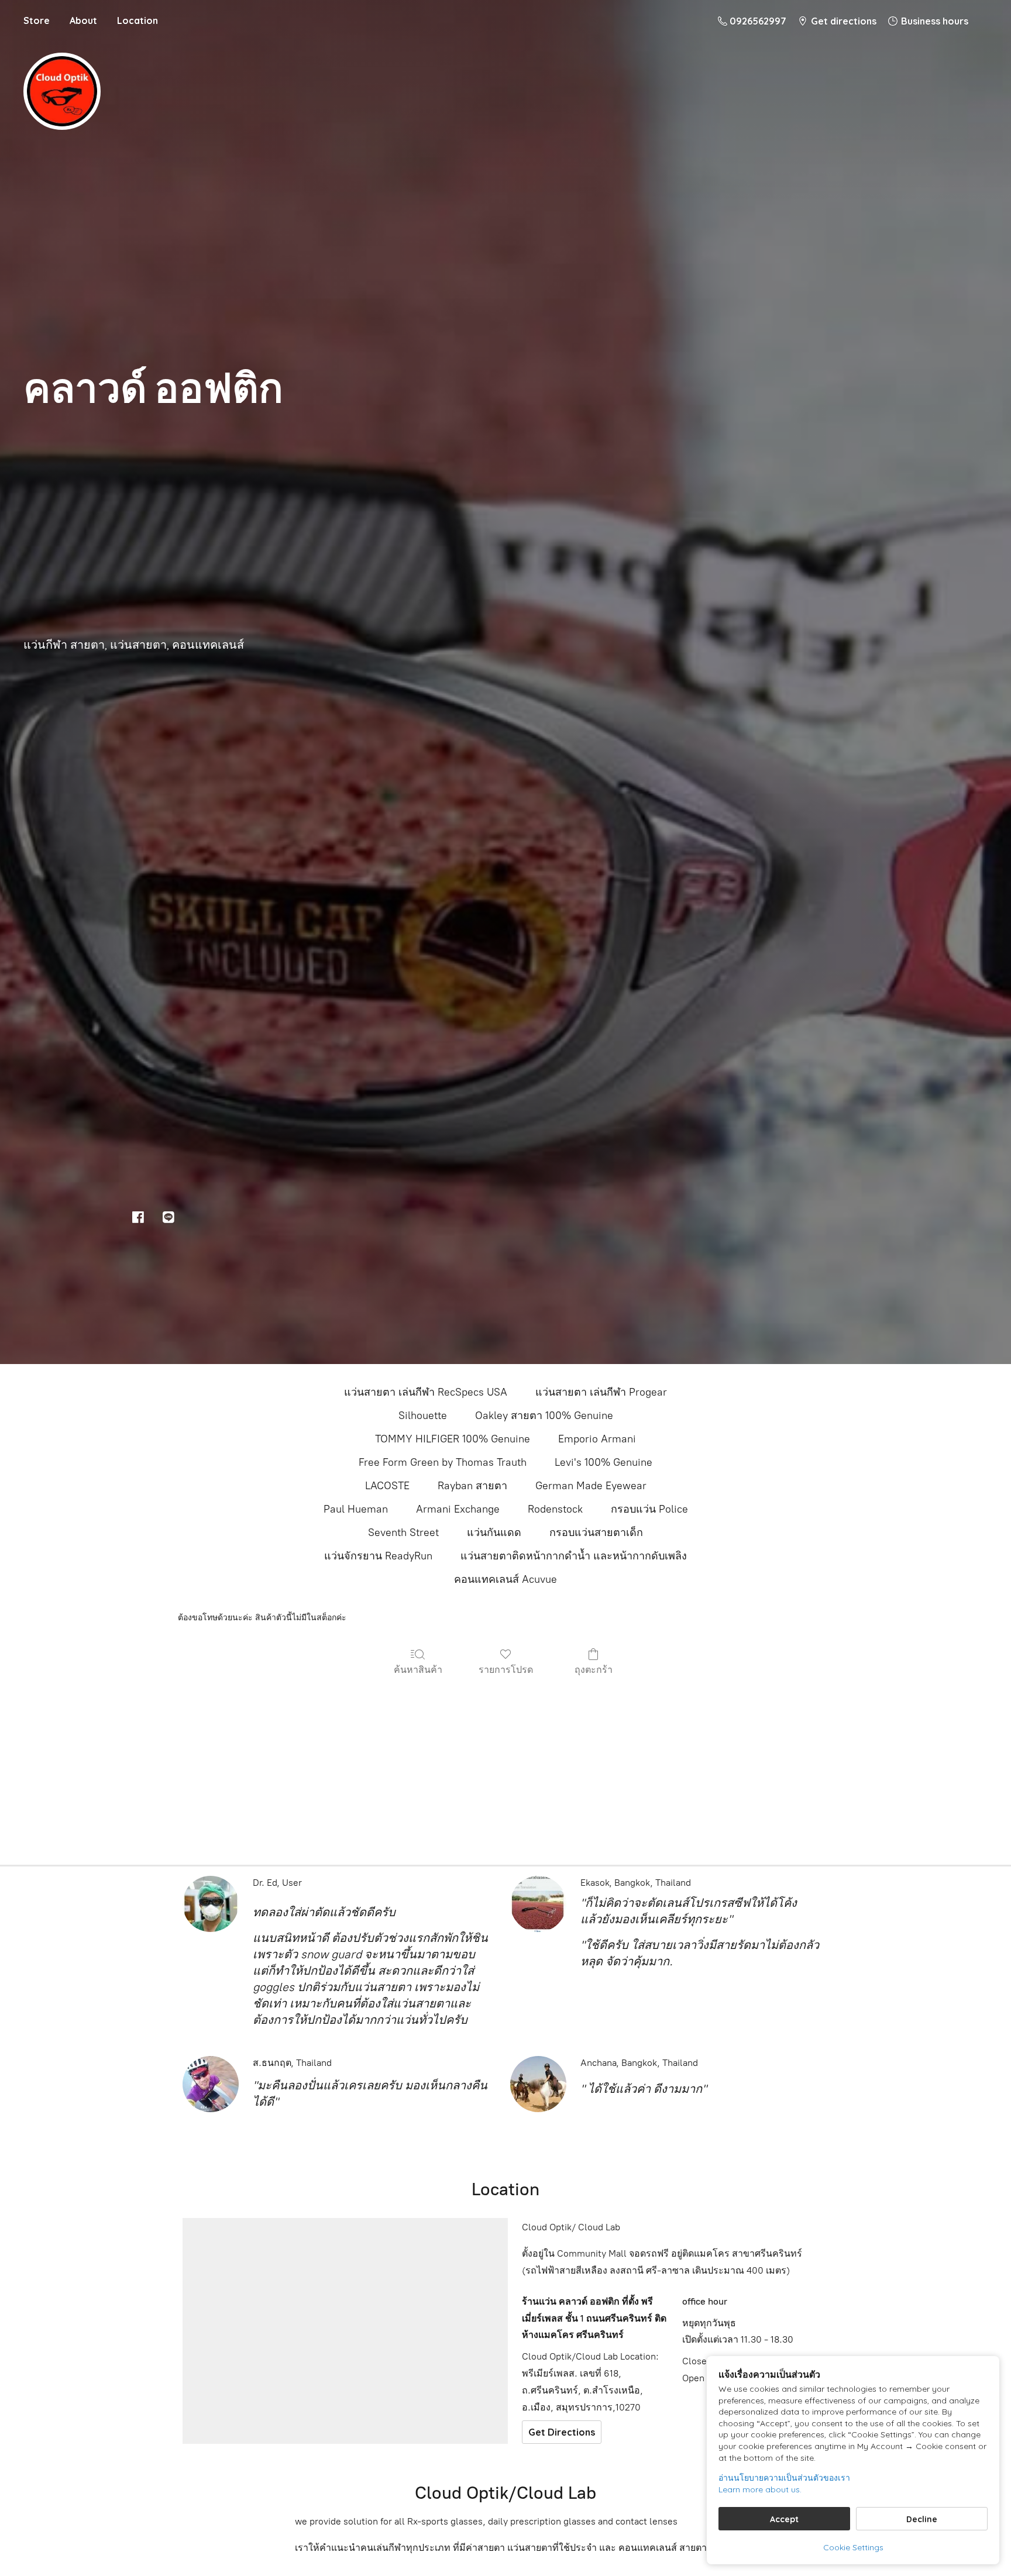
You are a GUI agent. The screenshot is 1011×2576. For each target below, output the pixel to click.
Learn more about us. (760, 2489)
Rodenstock (555, 1509)
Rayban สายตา (472, 1486)
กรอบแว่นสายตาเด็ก (596, 1532)
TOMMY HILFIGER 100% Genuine (453, 1439)
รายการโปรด (506, 1669)
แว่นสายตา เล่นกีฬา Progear (601, 1392)
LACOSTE (387, 1486)
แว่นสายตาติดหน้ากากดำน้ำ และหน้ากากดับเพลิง (574, 1556)
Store (37, 20)
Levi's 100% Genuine (603, 1462)
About (83, 20)
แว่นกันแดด (494, 1532)
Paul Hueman (356, 1509)
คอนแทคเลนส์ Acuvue (505, 1579)
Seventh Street (403, 1532)
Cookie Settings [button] (853, 2547)
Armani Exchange (458, 1509)
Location (137, 20)
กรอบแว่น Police (649, 1509)
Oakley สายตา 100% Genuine (544, 1416)
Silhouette (423, 1416)
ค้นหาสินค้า (418, 1669)
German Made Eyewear (591, 1486)
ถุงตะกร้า (594, 1669)
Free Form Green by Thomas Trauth (443, 1462)
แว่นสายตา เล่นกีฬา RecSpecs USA (426, 1392)
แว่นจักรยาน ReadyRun (378, 1556)
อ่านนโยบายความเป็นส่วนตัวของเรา (784, 2478)
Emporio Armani (597, 1439)
